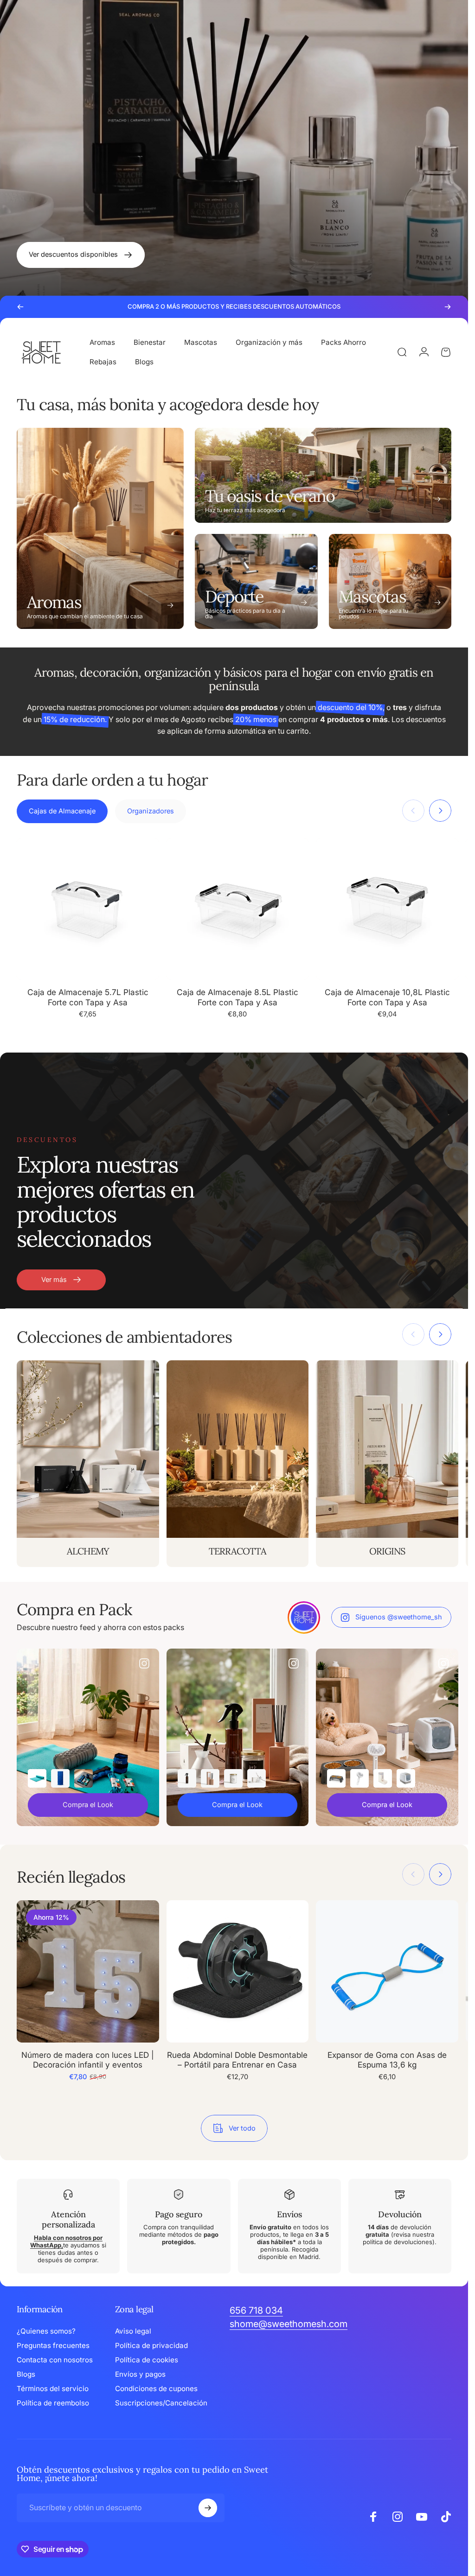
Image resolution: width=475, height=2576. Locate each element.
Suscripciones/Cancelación (161, 2403)
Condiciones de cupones (156, 2389)
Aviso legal (133, 2331)
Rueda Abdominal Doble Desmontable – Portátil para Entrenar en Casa (237, 2060)
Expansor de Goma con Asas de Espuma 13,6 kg (387, 2060)
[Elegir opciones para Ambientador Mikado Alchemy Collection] (257, 1778)
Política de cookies (147, 2360)
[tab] (62, 811)
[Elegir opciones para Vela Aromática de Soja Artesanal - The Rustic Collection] (233, 1778)
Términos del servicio (53, 2389)
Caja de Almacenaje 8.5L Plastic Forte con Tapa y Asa (237, 997)
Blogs (26, 2374)
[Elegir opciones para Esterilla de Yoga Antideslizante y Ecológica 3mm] (37, 1778)
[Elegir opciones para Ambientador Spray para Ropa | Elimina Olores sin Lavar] (187, 1778)
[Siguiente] (448, 307)
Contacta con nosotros (55, 2360)
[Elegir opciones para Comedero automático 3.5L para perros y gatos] (383, 1778)
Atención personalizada (68, 2220)
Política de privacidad (151, 2345)
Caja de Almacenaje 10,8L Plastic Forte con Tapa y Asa (387, 997)
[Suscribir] (208, 2508)
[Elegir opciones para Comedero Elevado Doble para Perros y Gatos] (336, 1778)
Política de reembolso (53, 2403)
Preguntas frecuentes (53, 2345)
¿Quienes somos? (46, 2331)
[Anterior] (20, 307)
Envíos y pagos (140, 2374)
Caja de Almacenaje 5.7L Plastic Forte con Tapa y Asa (88, 997)
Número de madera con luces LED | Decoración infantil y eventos (88, 2060)
